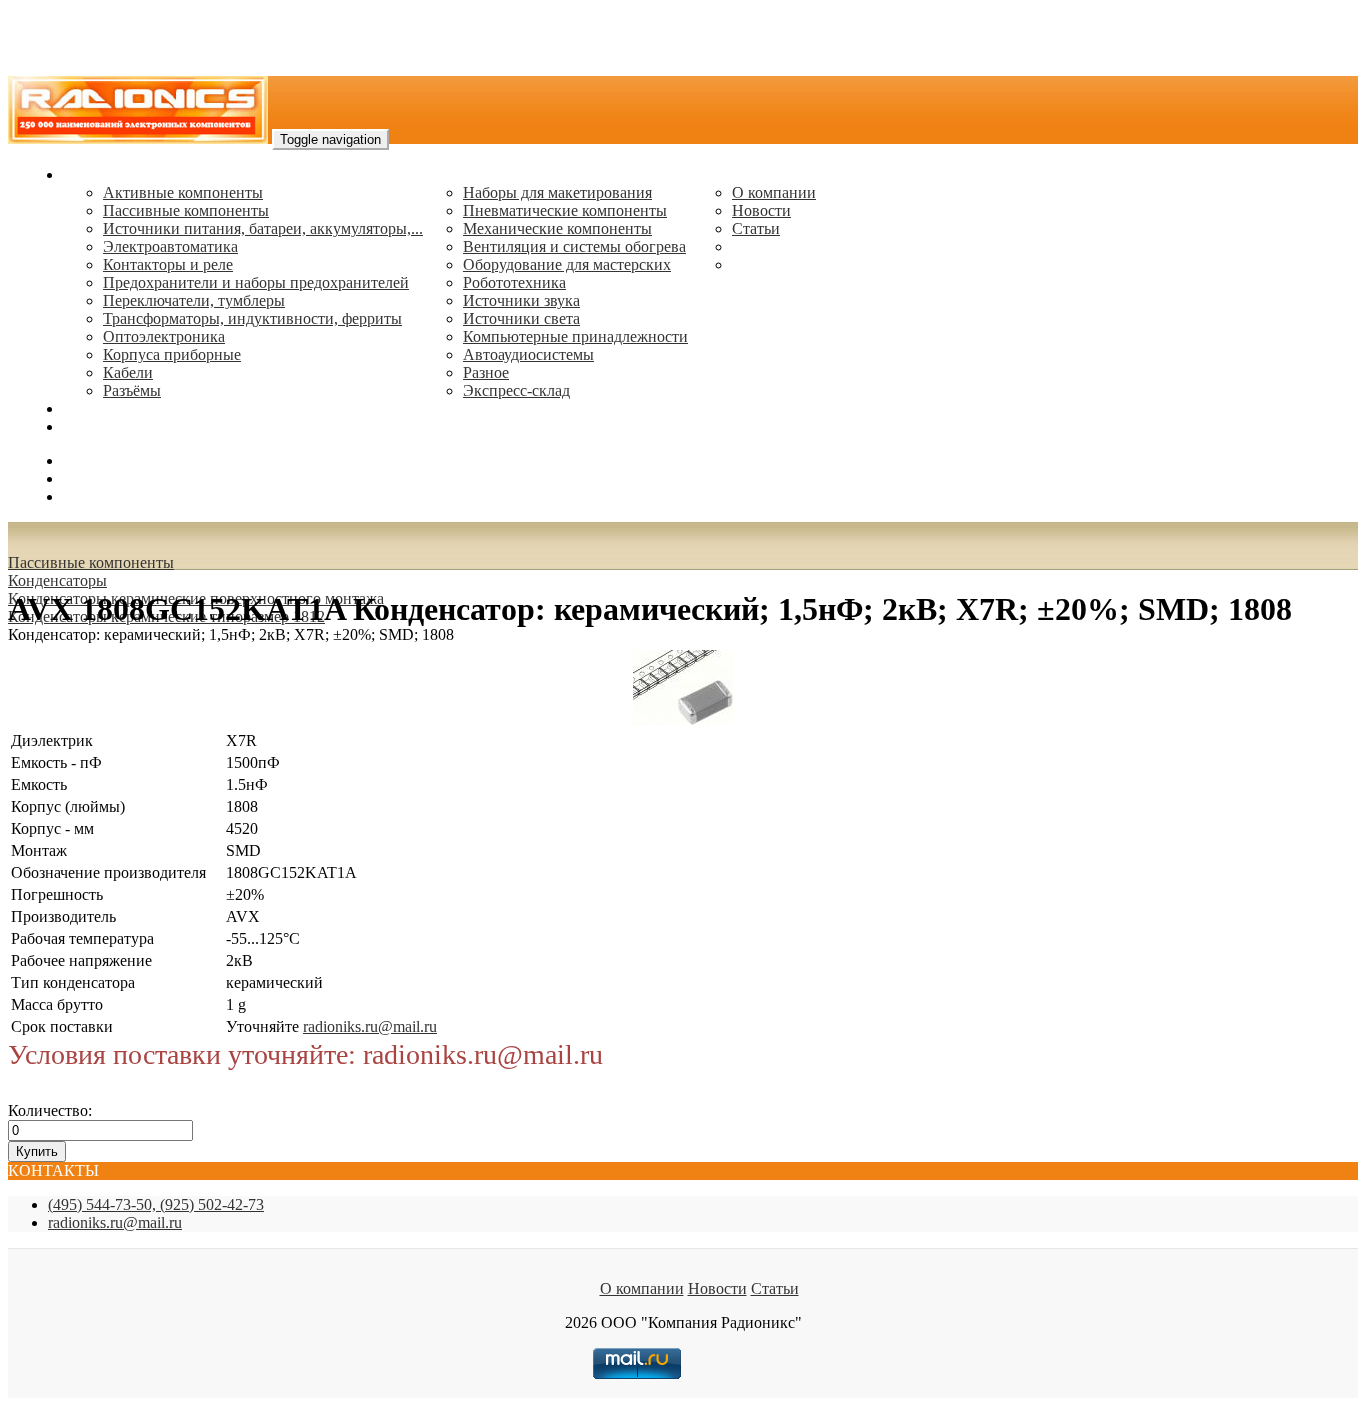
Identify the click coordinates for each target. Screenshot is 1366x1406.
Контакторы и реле (168, 264)
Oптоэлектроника (164, 336)
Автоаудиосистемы (528, 354)
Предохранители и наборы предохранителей (256, 282)
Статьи (756, 228)
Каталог (90, 174)
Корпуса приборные (172, 354)
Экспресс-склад (516, 390)
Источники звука (521, 300)
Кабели (128, 372)
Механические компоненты (557, 228)
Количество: (50, 1110)
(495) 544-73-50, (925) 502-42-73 (156, 1204)
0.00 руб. (93, 496)
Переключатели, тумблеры (194, 300)
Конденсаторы (57, 580)
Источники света (521, 318)
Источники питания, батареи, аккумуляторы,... (263, 228)
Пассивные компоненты (186, 210)
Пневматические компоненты (565, 210)
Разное (486, 372)
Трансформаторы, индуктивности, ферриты (252, 318)
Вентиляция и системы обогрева (574, 246)
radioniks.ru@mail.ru (130, 426)
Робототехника (514, 282)
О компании (774, 192)
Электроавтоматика (170, 246)
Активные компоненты (183, 192)
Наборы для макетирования (557, 192)
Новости (761, 210)
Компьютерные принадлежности (575, 336)
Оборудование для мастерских (567, 264)
